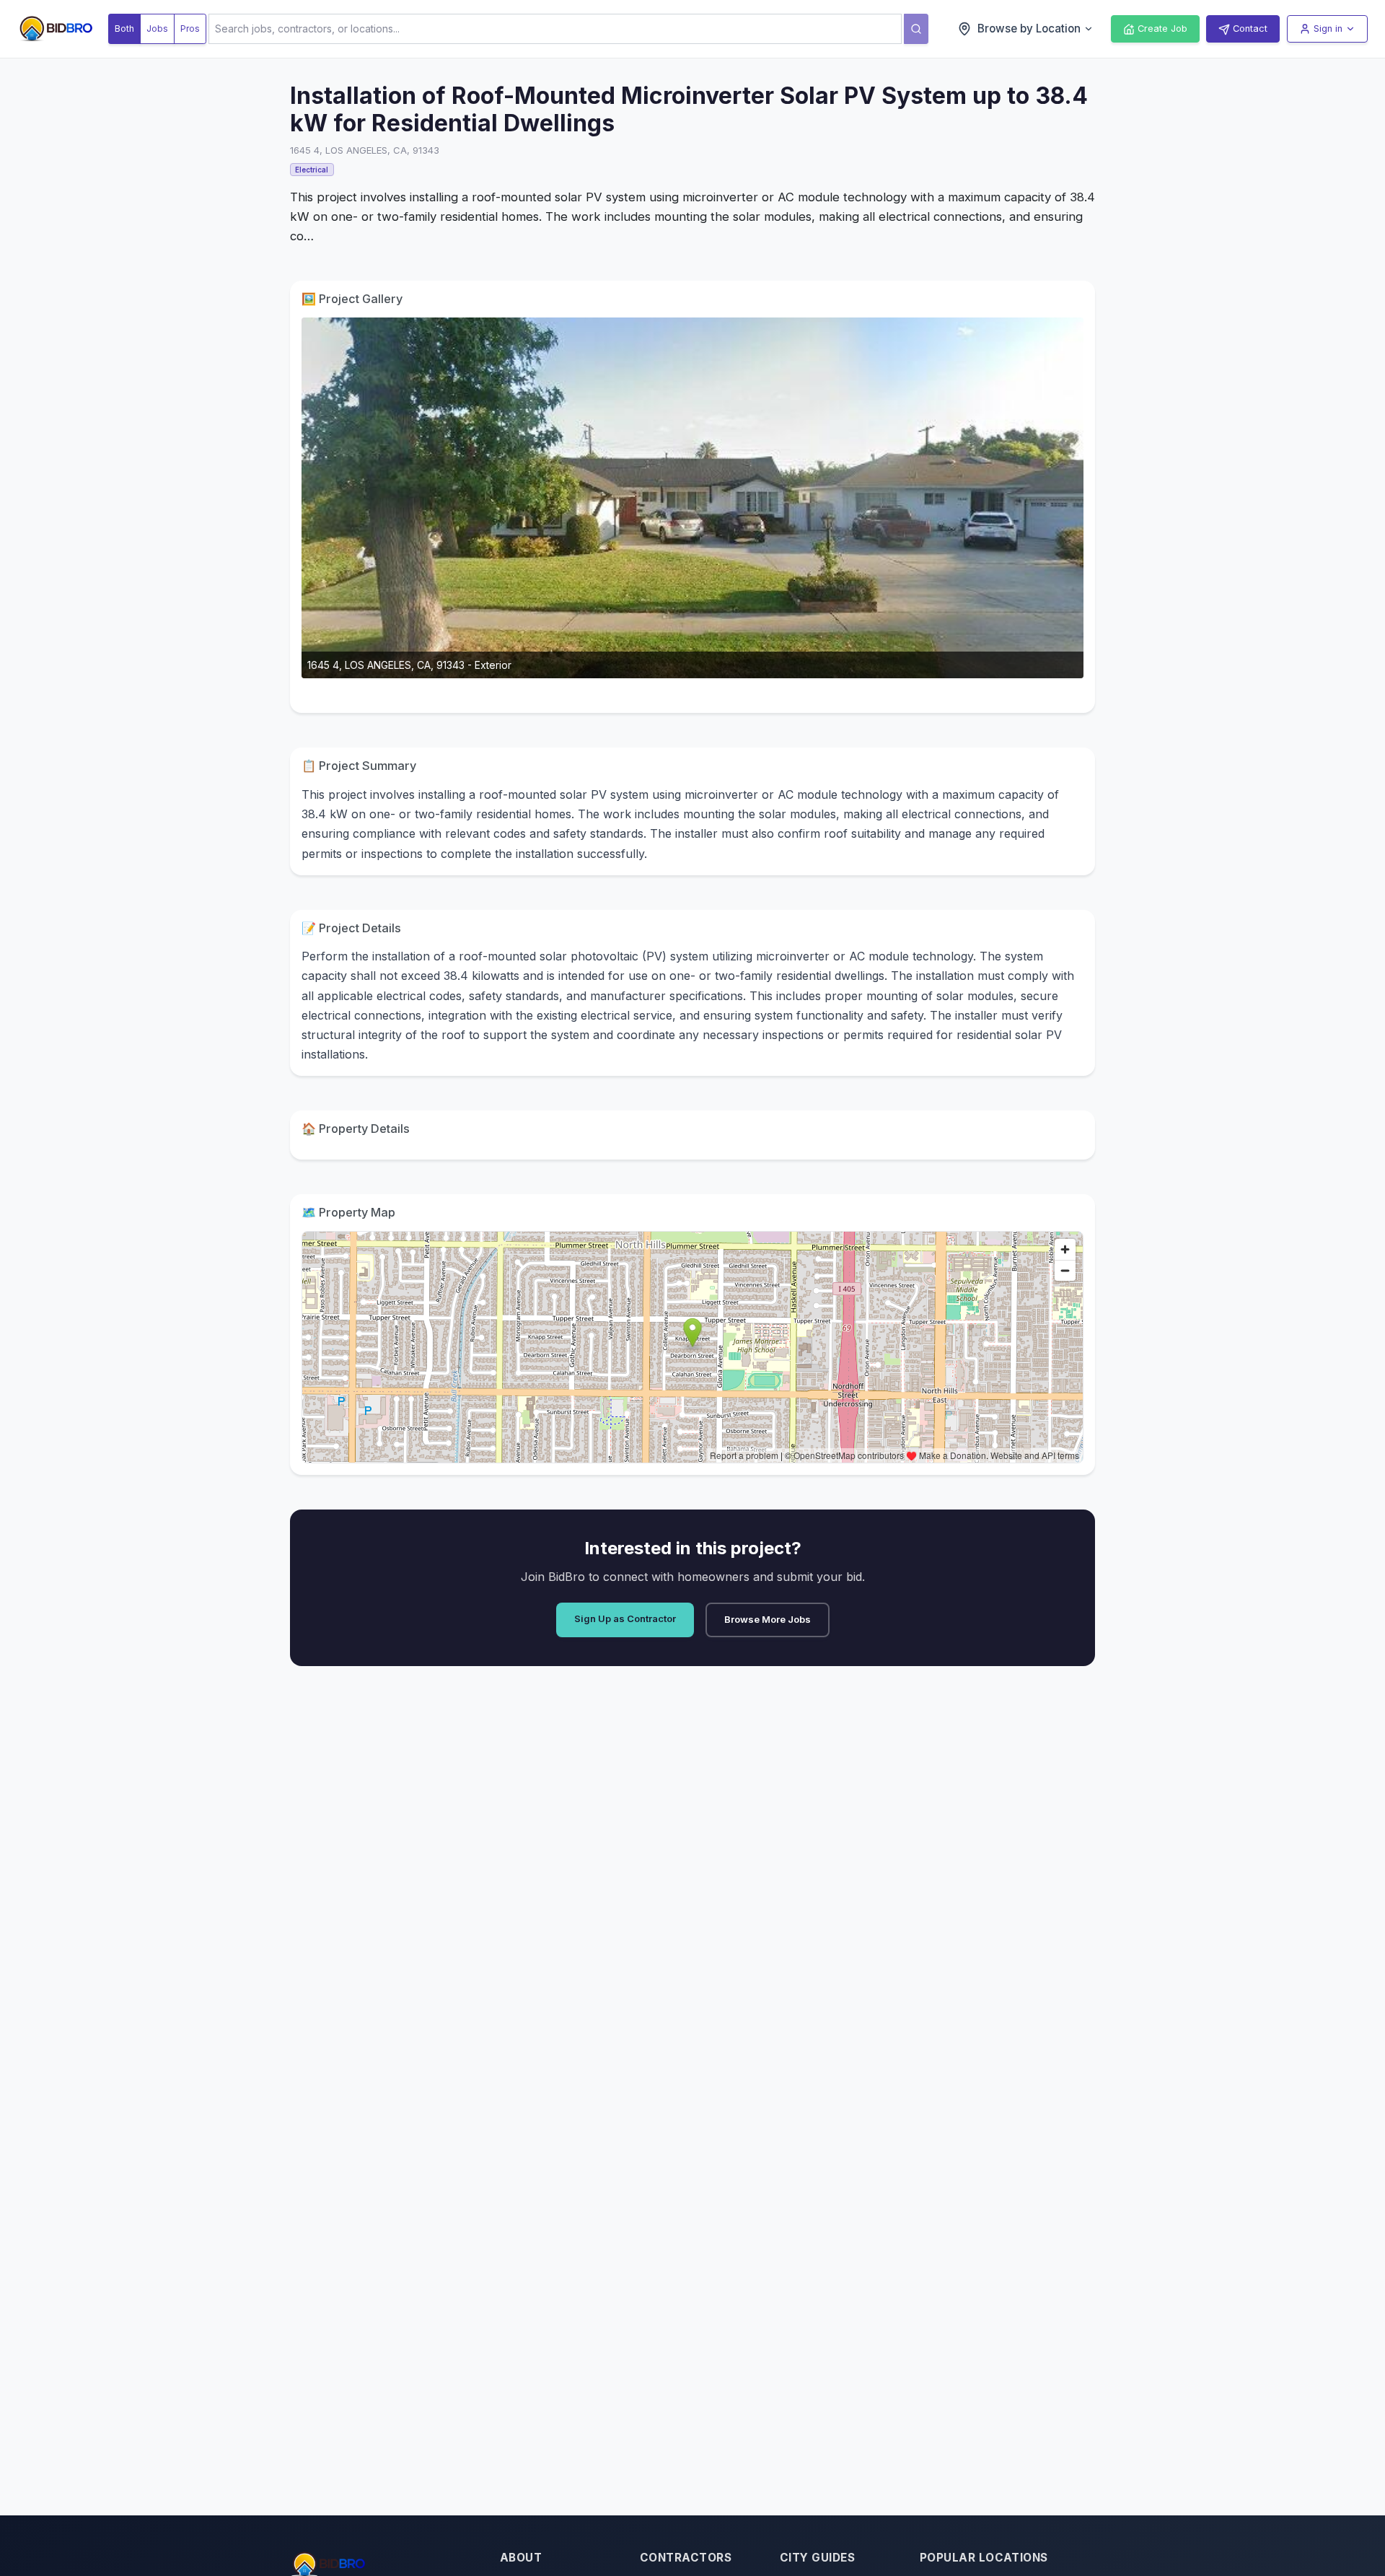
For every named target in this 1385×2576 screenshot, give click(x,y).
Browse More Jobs (768, 1619)
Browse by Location (1029, 29)
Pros (190, 29)
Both (124, 29)
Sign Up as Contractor (625, 1618)
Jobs (157, 29)
